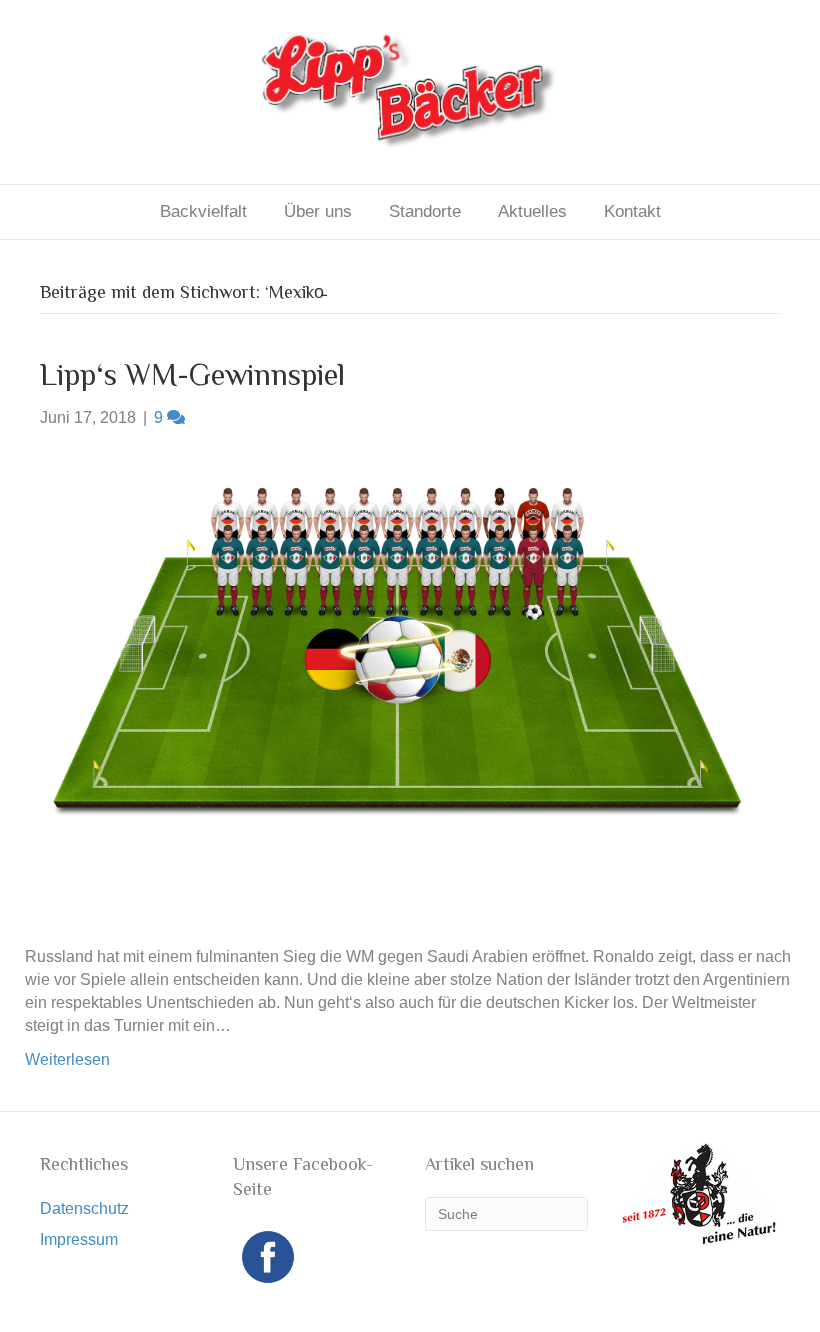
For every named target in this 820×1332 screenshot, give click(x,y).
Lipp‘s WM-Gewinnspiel (192, 375)
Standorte (425, 211)
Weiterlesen (67, 1059)
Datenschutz (84, 1208)
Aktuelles (532, 211)
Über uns (318, 211)
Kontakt (632, 211)
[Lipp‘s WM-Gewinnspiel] (397, 685)
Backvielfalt (203, 211)
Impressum (79, 1239)
